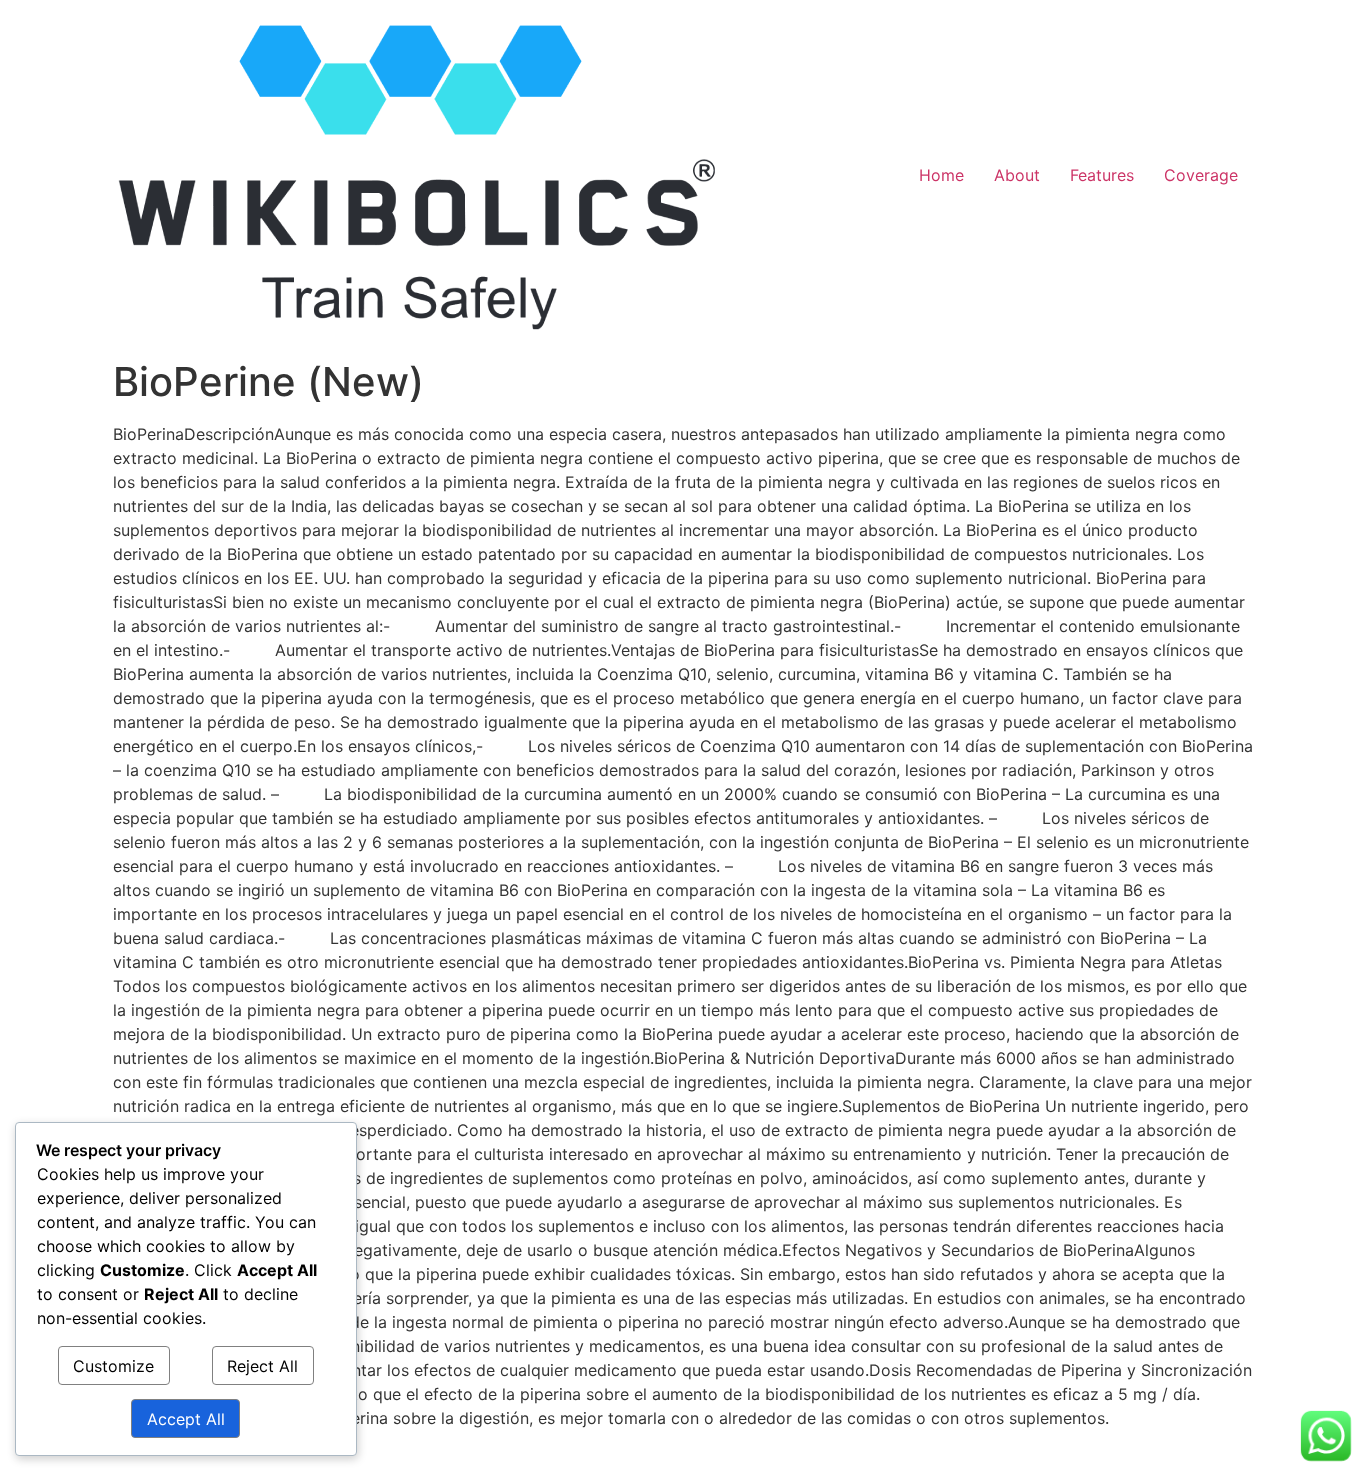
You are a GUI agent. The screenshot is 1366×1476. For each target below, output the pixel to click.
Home (941, 175)
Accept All (186, 1419)
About (1017, 175)
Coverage (1201, 175)
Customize (113, 1366)
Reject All (262, 1366)
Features (1102, 175)
